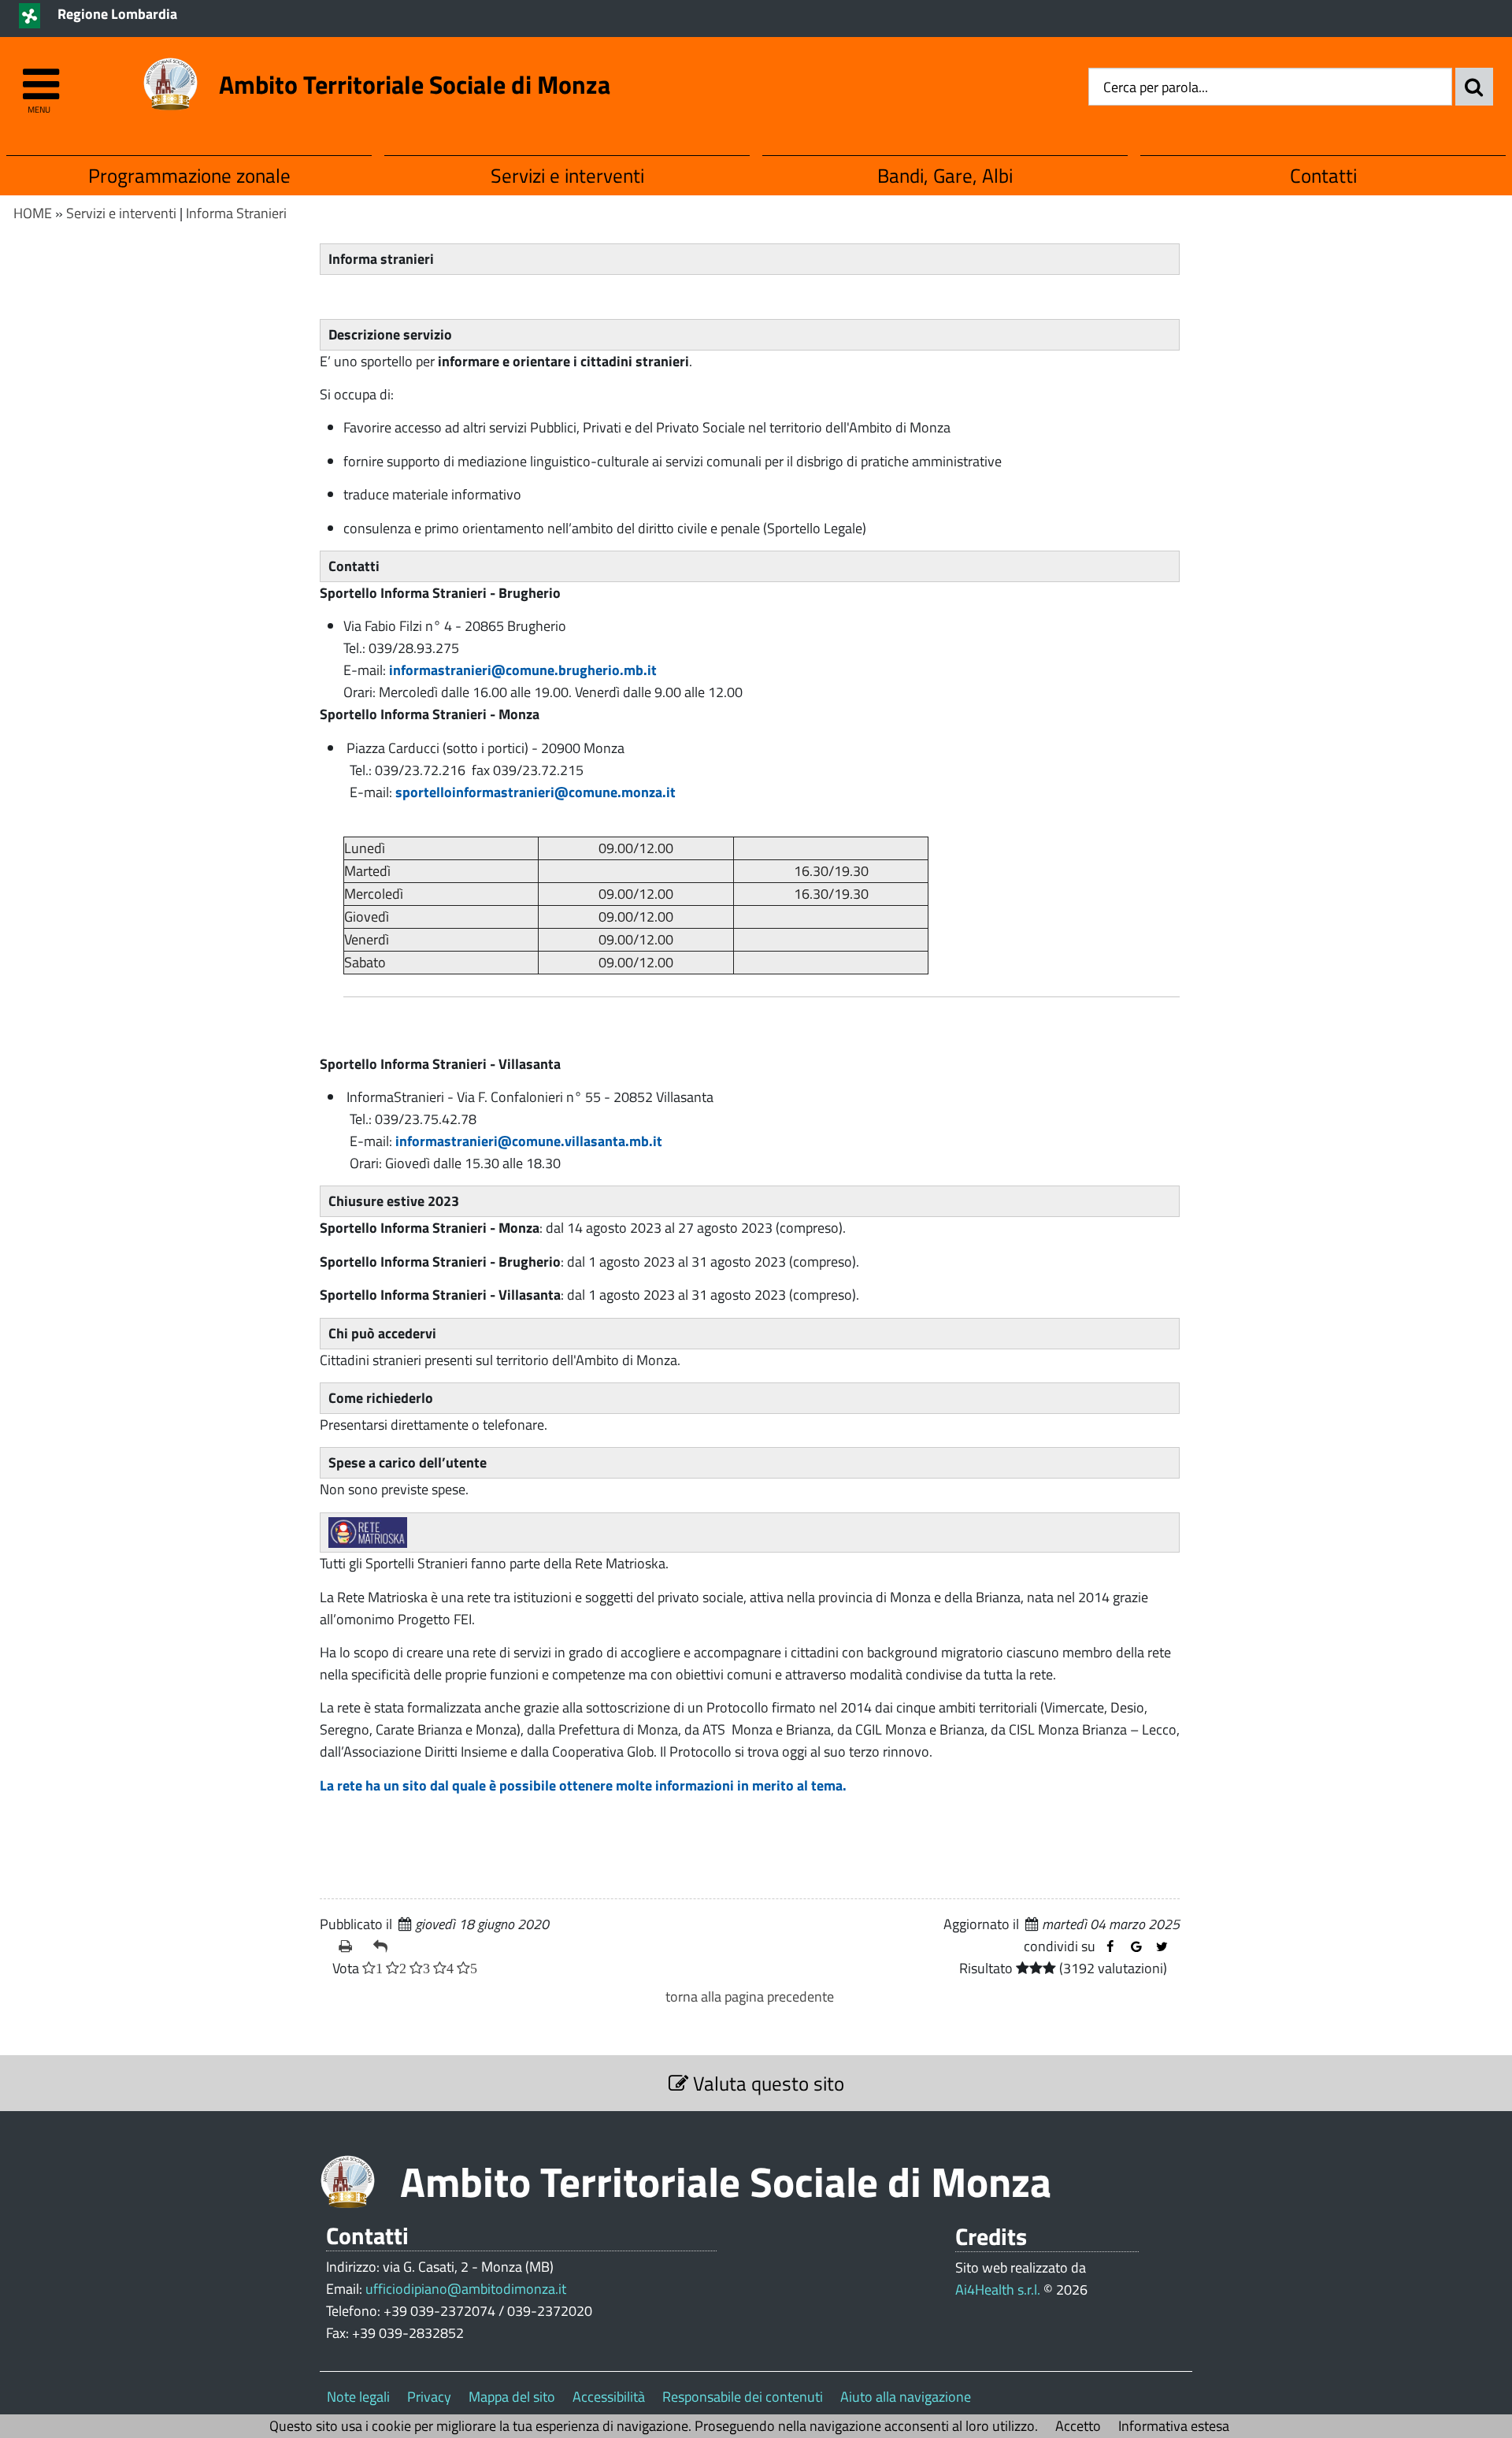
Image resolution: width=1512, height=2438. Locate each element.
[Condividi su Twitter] (1162, 1947)
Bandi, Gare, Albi (945, 175)
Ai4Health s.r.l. (998, 2290)
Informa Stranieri (236, 213)
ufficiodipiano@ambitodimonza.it (466, 2289)
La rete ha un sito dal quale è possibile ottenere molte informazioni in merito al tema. (583, 1785)
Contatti (1323, 175)
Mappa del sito (512, 2397)
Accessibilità (609, 2397)
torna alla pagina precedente (750, 1996)
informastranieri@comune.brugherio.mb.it (523, 670)
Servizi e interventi (567, 175)
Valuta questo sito (766, 2083)
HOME (33, 213)
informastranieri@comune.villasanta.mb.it (529, 1141)
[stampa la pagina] (350, 1946)
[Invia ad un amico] (384, 1946)
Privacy (429, 2397)
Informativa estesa (1174, 2426)
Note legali (358, 2397)
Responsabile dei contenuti (743, 2397)
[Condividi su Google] (1136, 1947)
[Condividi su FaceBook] (1110, 1947)
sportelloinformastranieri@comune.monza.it (535, 792)
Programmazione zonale (189, 175)
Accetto (1078, 2426)
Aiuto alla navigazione (906, 2397)
